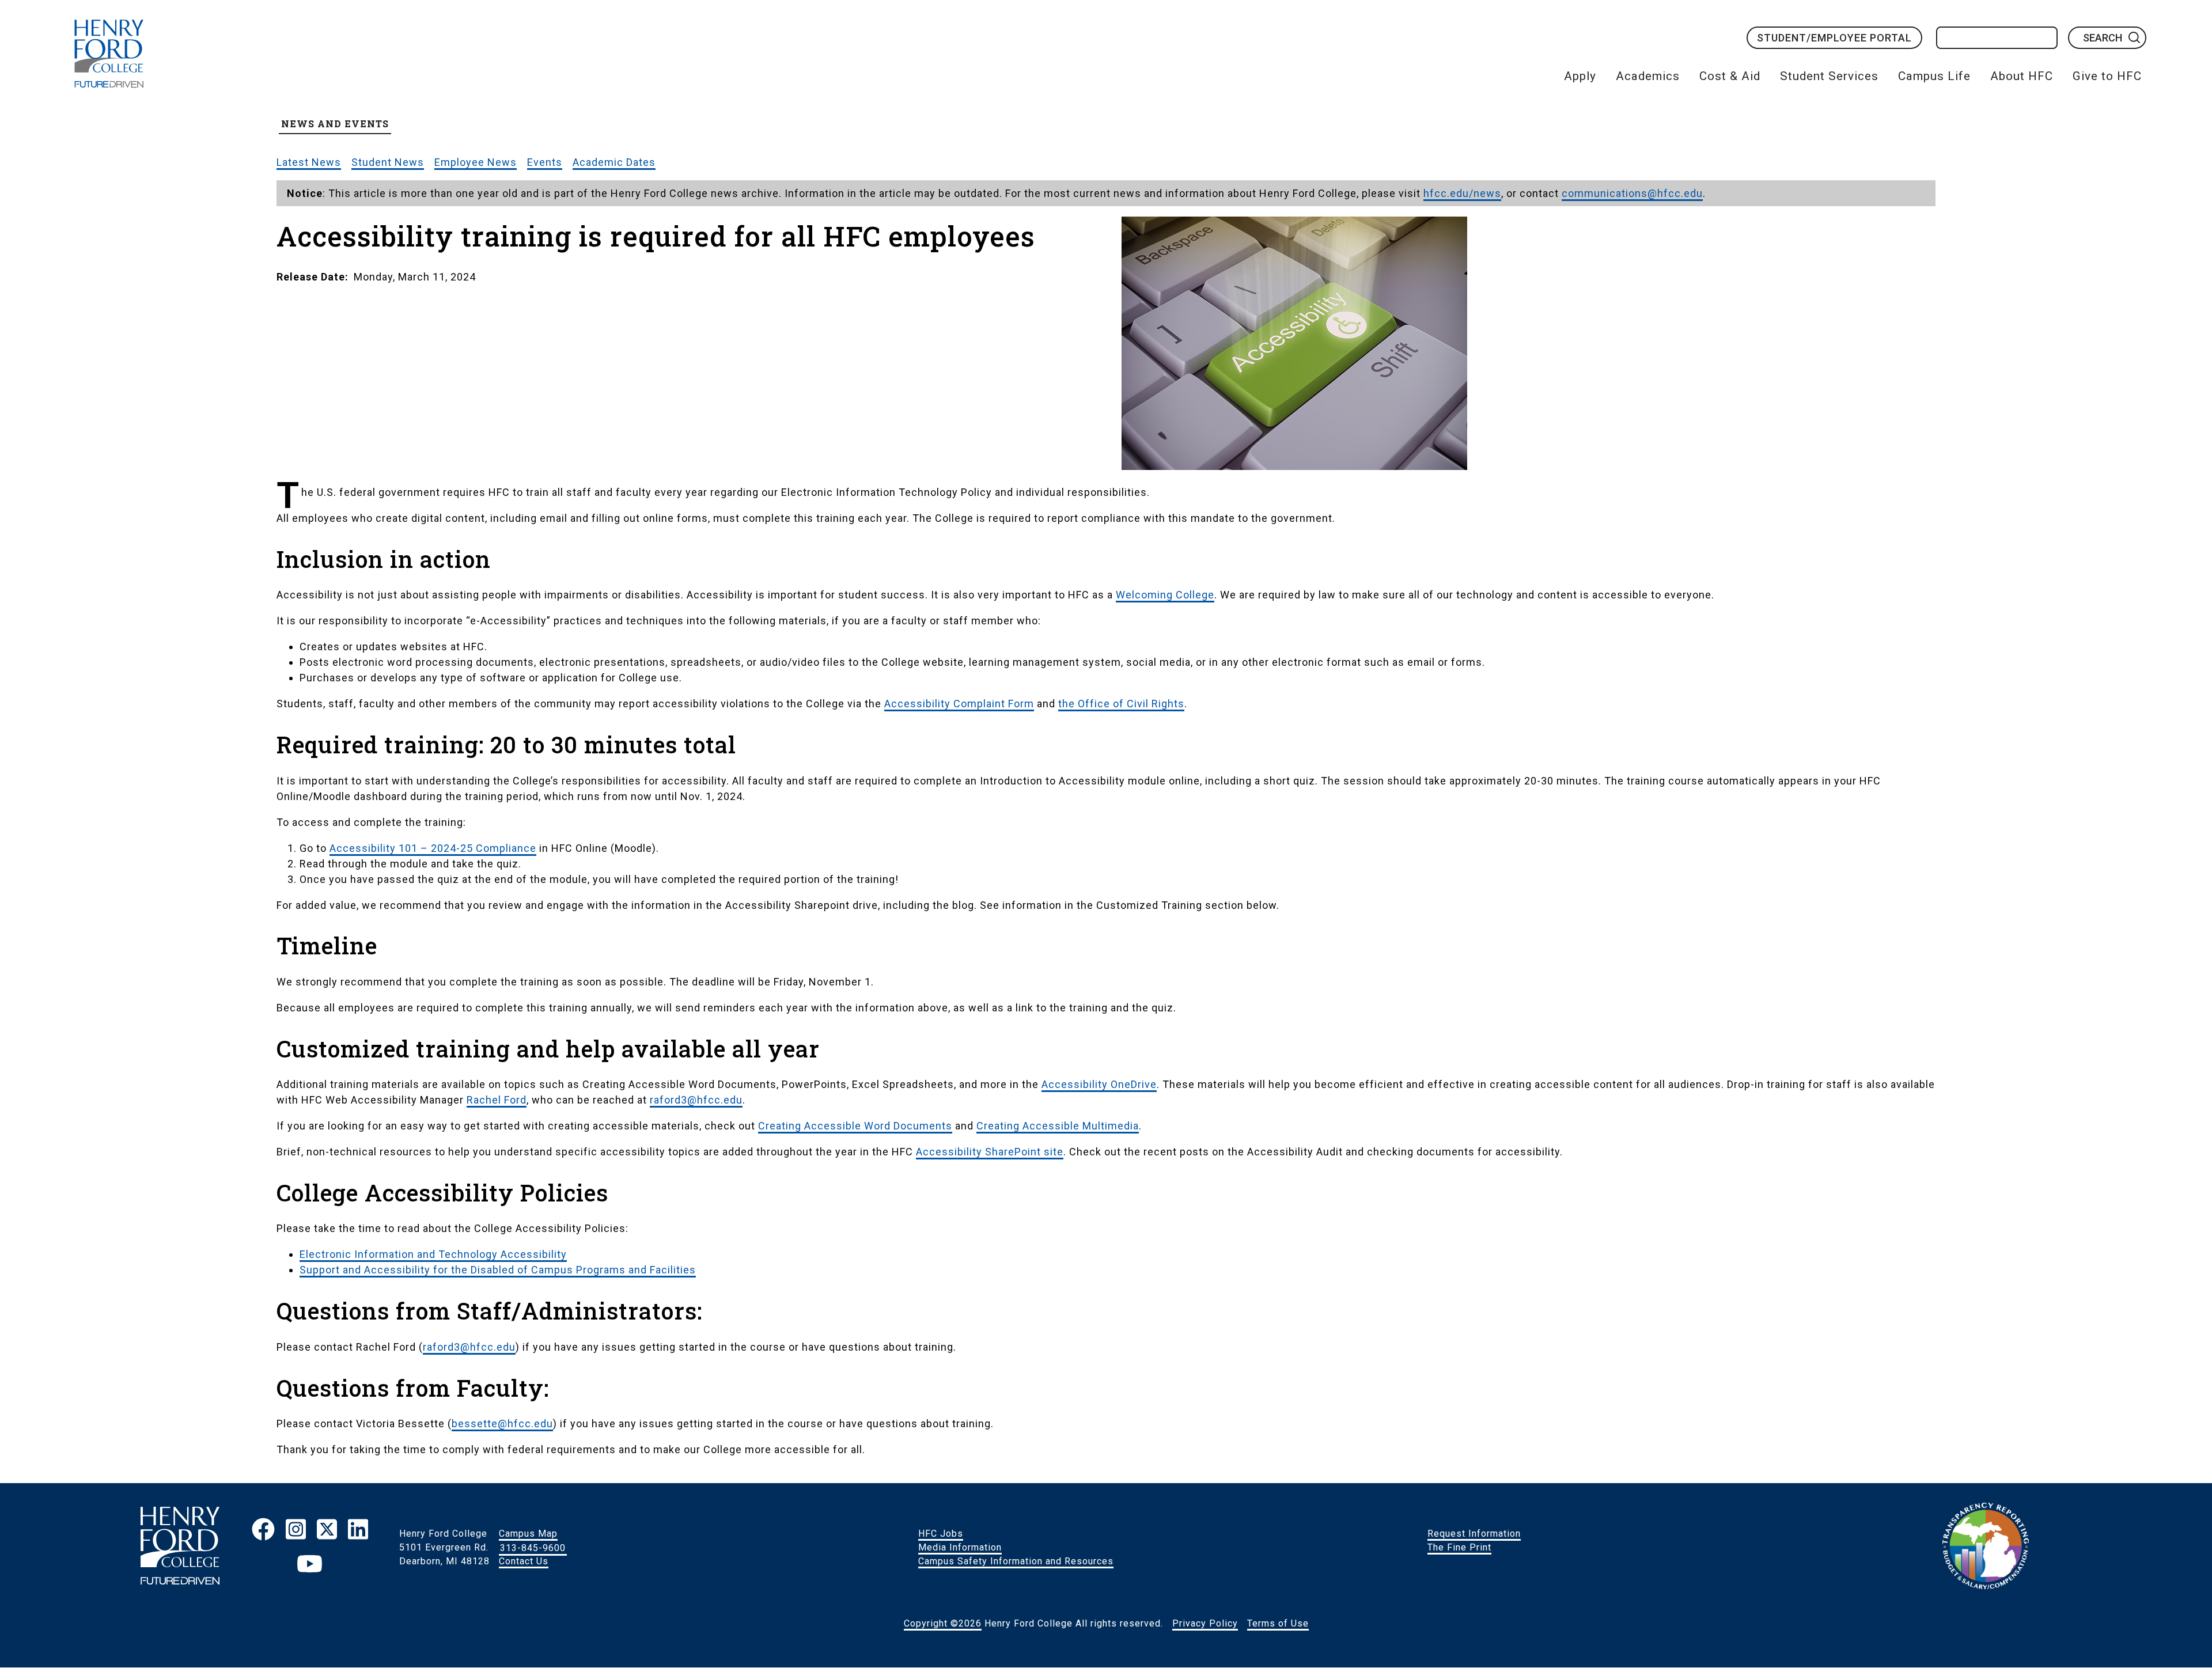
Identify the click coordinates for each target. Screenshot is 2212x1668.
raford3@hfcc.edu (696, 1100)
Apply (1580, 76)
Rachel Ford (497, 1100)
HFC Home (109, 54)
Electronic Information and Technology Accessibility (433, 1254)
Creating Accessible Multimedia (1058, 1126)
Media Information (960, 1547)
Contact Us (524, 1561)
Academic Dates (614, 162)
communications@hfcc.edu (1632, 193)
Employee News (476, 162)
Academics (1648, 76)
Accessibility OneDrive (1099, 1084)
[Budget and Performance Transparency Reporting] (1986, 1548)
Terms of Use (1278, 1623)
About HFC (2022, 76)
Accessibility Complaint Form (959, 704)
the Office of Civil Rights (1121, 704)
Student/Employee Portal (1834, 38)
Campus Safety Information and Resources (1016, 1561)
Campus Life (1934, 76)
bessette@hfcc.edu (502, 1424)
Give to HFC (2107, 76)
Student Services (1829, 76)
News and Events (335, 124)
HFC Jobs (941, 1534)
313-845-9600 (533, 1547)
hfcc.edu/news (1462, 193)
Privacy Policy (1205, 1623)
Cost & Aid (1730, 76)
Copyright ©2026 (943, 1623)
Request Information (1474, 1534)
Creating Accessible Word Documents (855, 1126)
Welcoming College (1165, 595)
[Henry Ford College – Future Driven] (180, 1548)
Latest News (309, 162)
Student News (388, 162)
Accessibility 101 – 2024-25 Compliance (433, 848)
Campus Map (528, 1534)
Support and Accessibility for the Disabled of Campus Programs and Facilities (498, 1270)
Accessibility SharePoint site (990, 1152)
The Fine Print (1459, 1547)
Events (545, 162)
